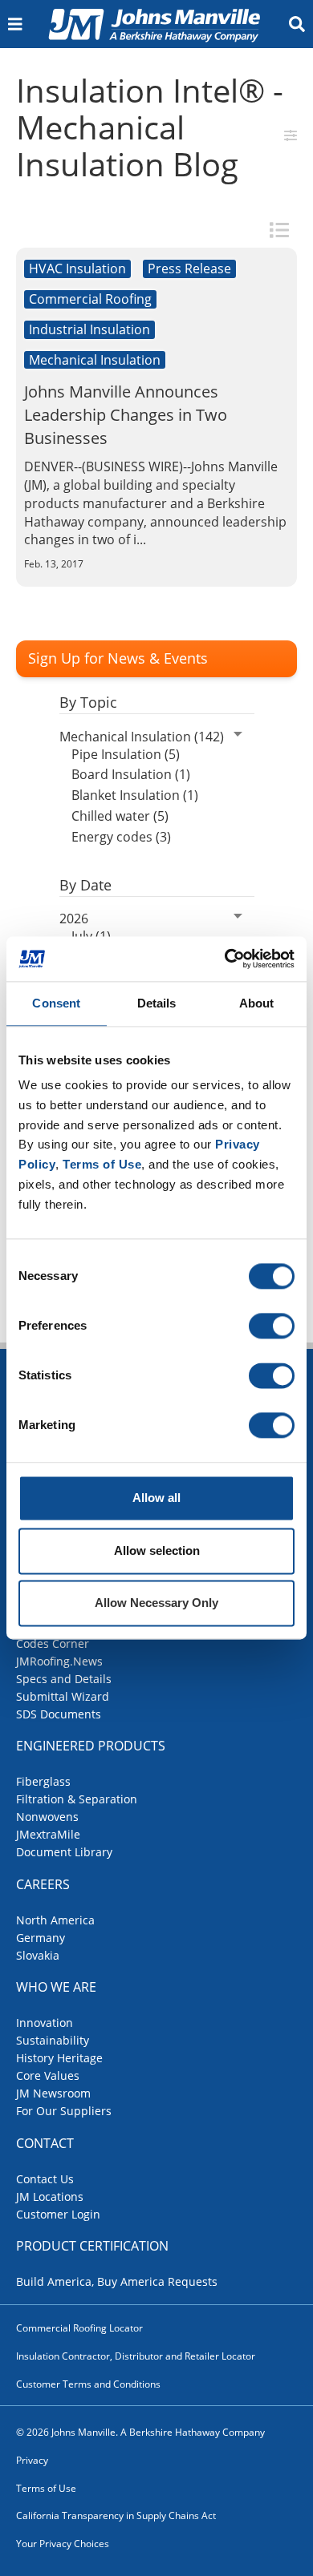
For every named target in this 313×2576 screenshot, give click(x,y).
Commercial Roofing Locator (79, 2328)
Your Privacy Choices (63, 2544)
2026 (74, 919)
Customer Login (58, 2214)
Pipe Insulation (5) (126, 754)
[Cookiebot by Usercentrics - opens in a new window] (225, 959)
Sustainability (53, 2040)
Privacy (32, 2460)
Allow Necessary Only (156, 1603)
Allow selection (157, 1550)
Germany (41, 1938)
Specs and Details (64, 1679)
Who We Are (56, 1987)
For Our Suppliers (64, 2111)
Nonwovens (47, 1817)
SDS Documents (59, 1714)
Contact (45, 2143)
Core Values (48, 2075)
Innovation (45, 2023)
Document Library (64, 1852)
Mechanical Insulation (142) (142, 737)
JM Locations (50, 2196)
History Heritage (59, 2058)
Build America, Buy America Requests (117, 2281)
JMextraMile (48, 1834)
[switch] (272, 1326)
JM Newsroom (53, 2093)
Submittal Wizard (63, 1696)
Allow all (156, 1498)
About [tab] (257, 1003)
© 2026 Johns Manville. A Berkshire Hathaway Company (140, 2432)
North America (55, 1920)
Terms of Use (46, 2488)
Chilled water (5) (120, 816)
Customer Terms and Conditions (88, 2384)
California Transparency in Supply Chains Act (116, 2515)
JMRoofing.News (59, 1661)
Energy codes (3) (121, 837)
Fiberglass (43, 1781)
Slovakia (38, 1955)
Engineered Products (91, 1746)
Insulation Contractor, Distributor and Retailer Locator (136, 2356)
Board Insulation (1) (131, 774)
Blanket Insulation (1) (135, 795)
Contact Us (45, 2179)
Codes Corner (53, 1643)
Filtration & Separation (77, 1799)
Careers (43, 1884)
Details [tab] (157, 1003)
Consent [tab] (56, 1003)
